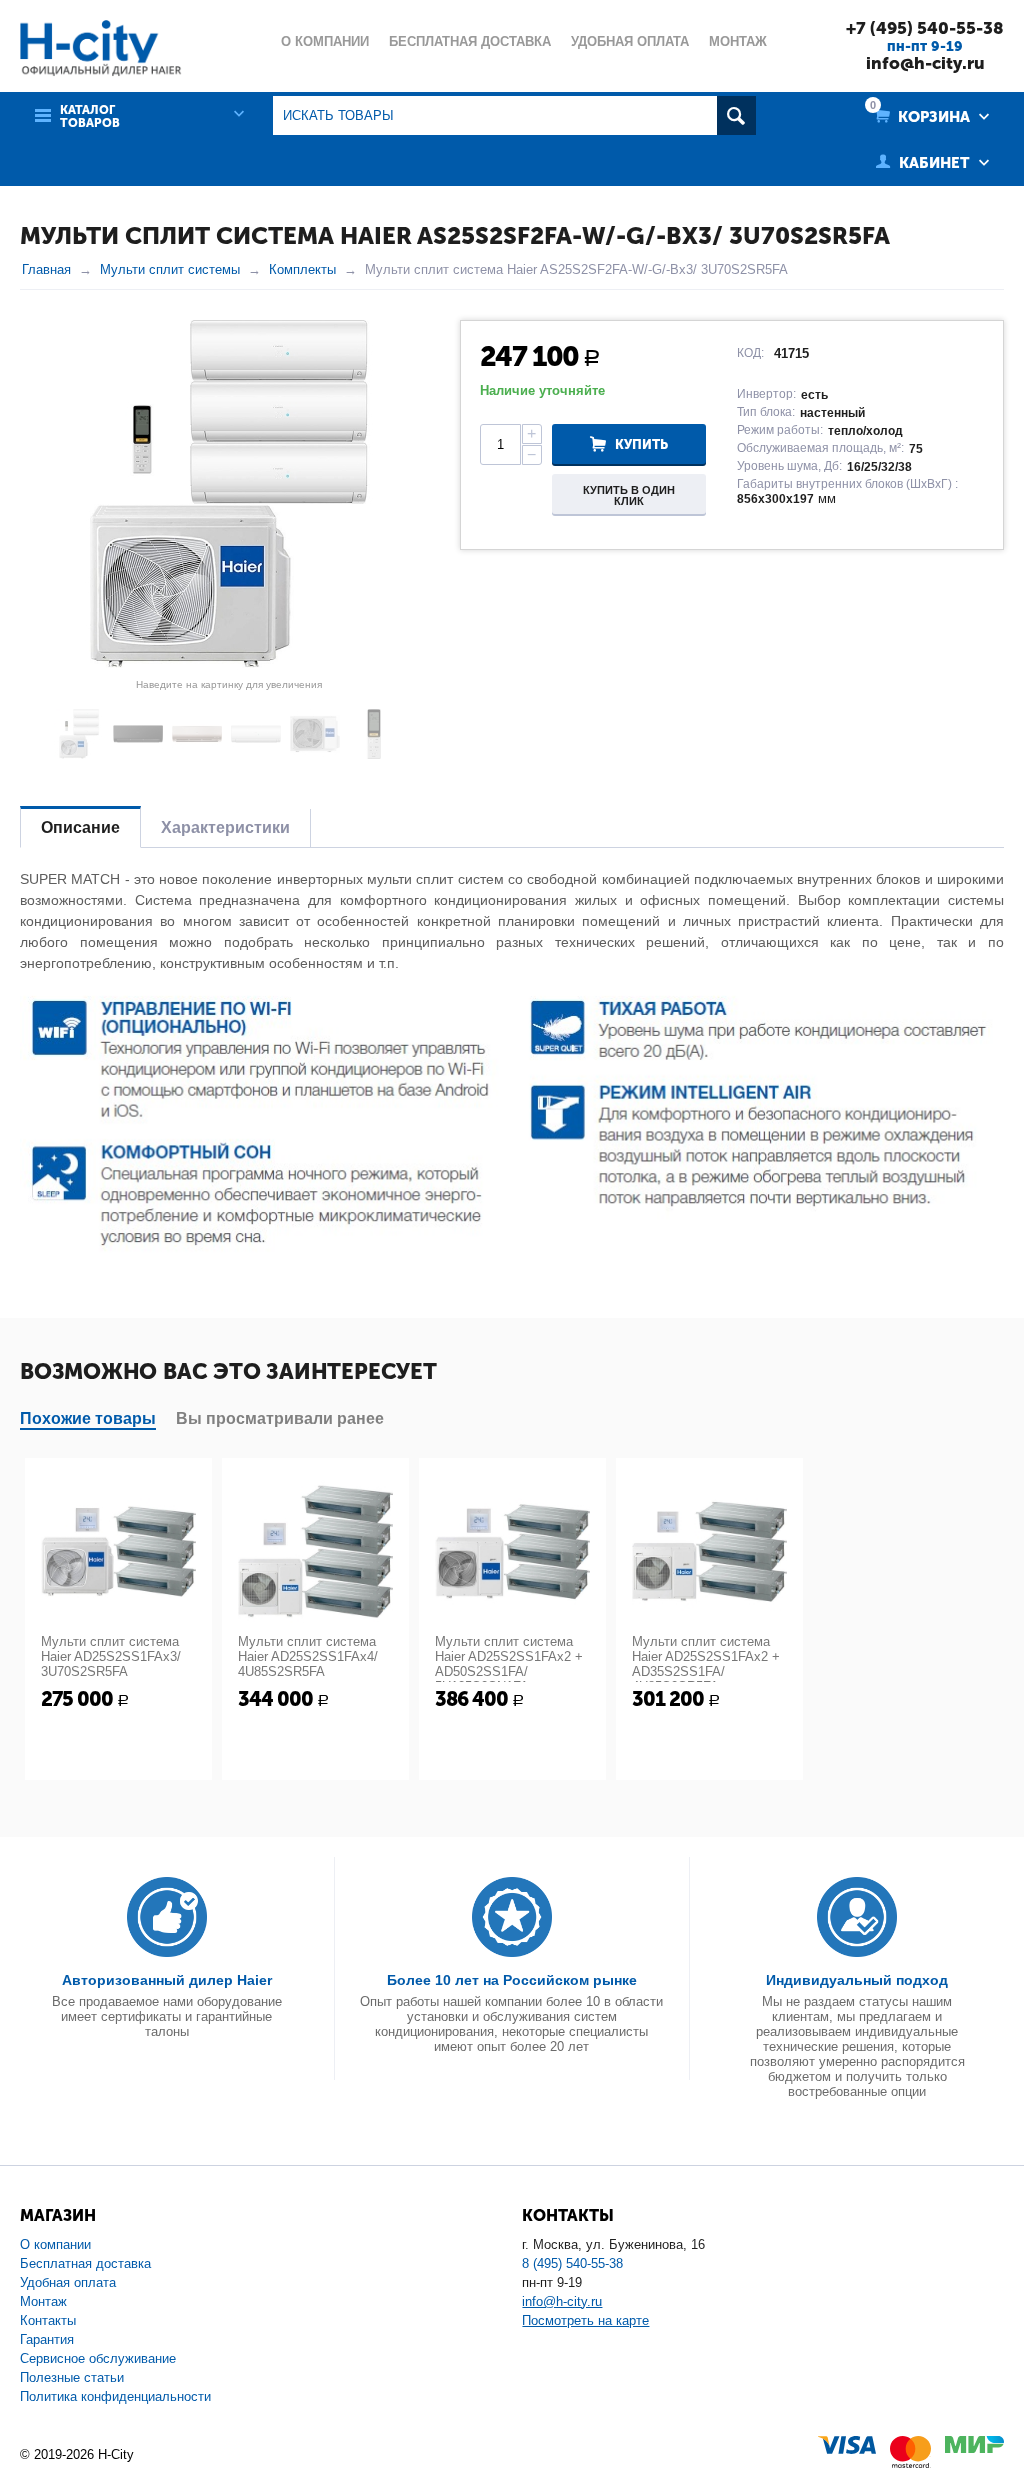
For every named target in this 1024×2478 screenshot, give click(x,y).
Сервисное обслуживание (98, 2358)
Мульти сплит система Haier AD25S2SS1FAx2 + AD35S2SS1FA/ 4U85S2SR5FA (706, 1664)
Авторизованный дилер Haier (167, 1980)
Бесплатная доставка (85, 2263)
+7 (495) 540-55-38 (925, 28)
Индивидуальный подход (857, 1980)
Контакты (48, 2320)
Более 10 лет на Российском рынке (512, 1980)
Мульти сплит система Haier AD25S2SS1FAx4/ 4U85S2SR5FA (308, 1656)
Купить (641, 444)
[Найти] (736, 115)
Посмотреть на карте (585, 2320)
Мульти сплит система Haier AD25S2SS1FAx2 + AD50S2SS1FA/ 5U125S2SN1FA (509, 1664)
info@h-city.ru (925, 63)
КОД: (750, 353)
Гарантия (47, 2339)
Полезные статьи (72, 2377)
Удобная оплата (68, 2282)
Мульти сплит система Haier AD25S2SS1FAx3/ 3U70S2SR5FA (111, 1656)
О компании (55, 2244)
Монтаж (43, 2301)
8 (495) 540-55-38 (572, 2263)
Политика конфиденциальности (115, 2396)
